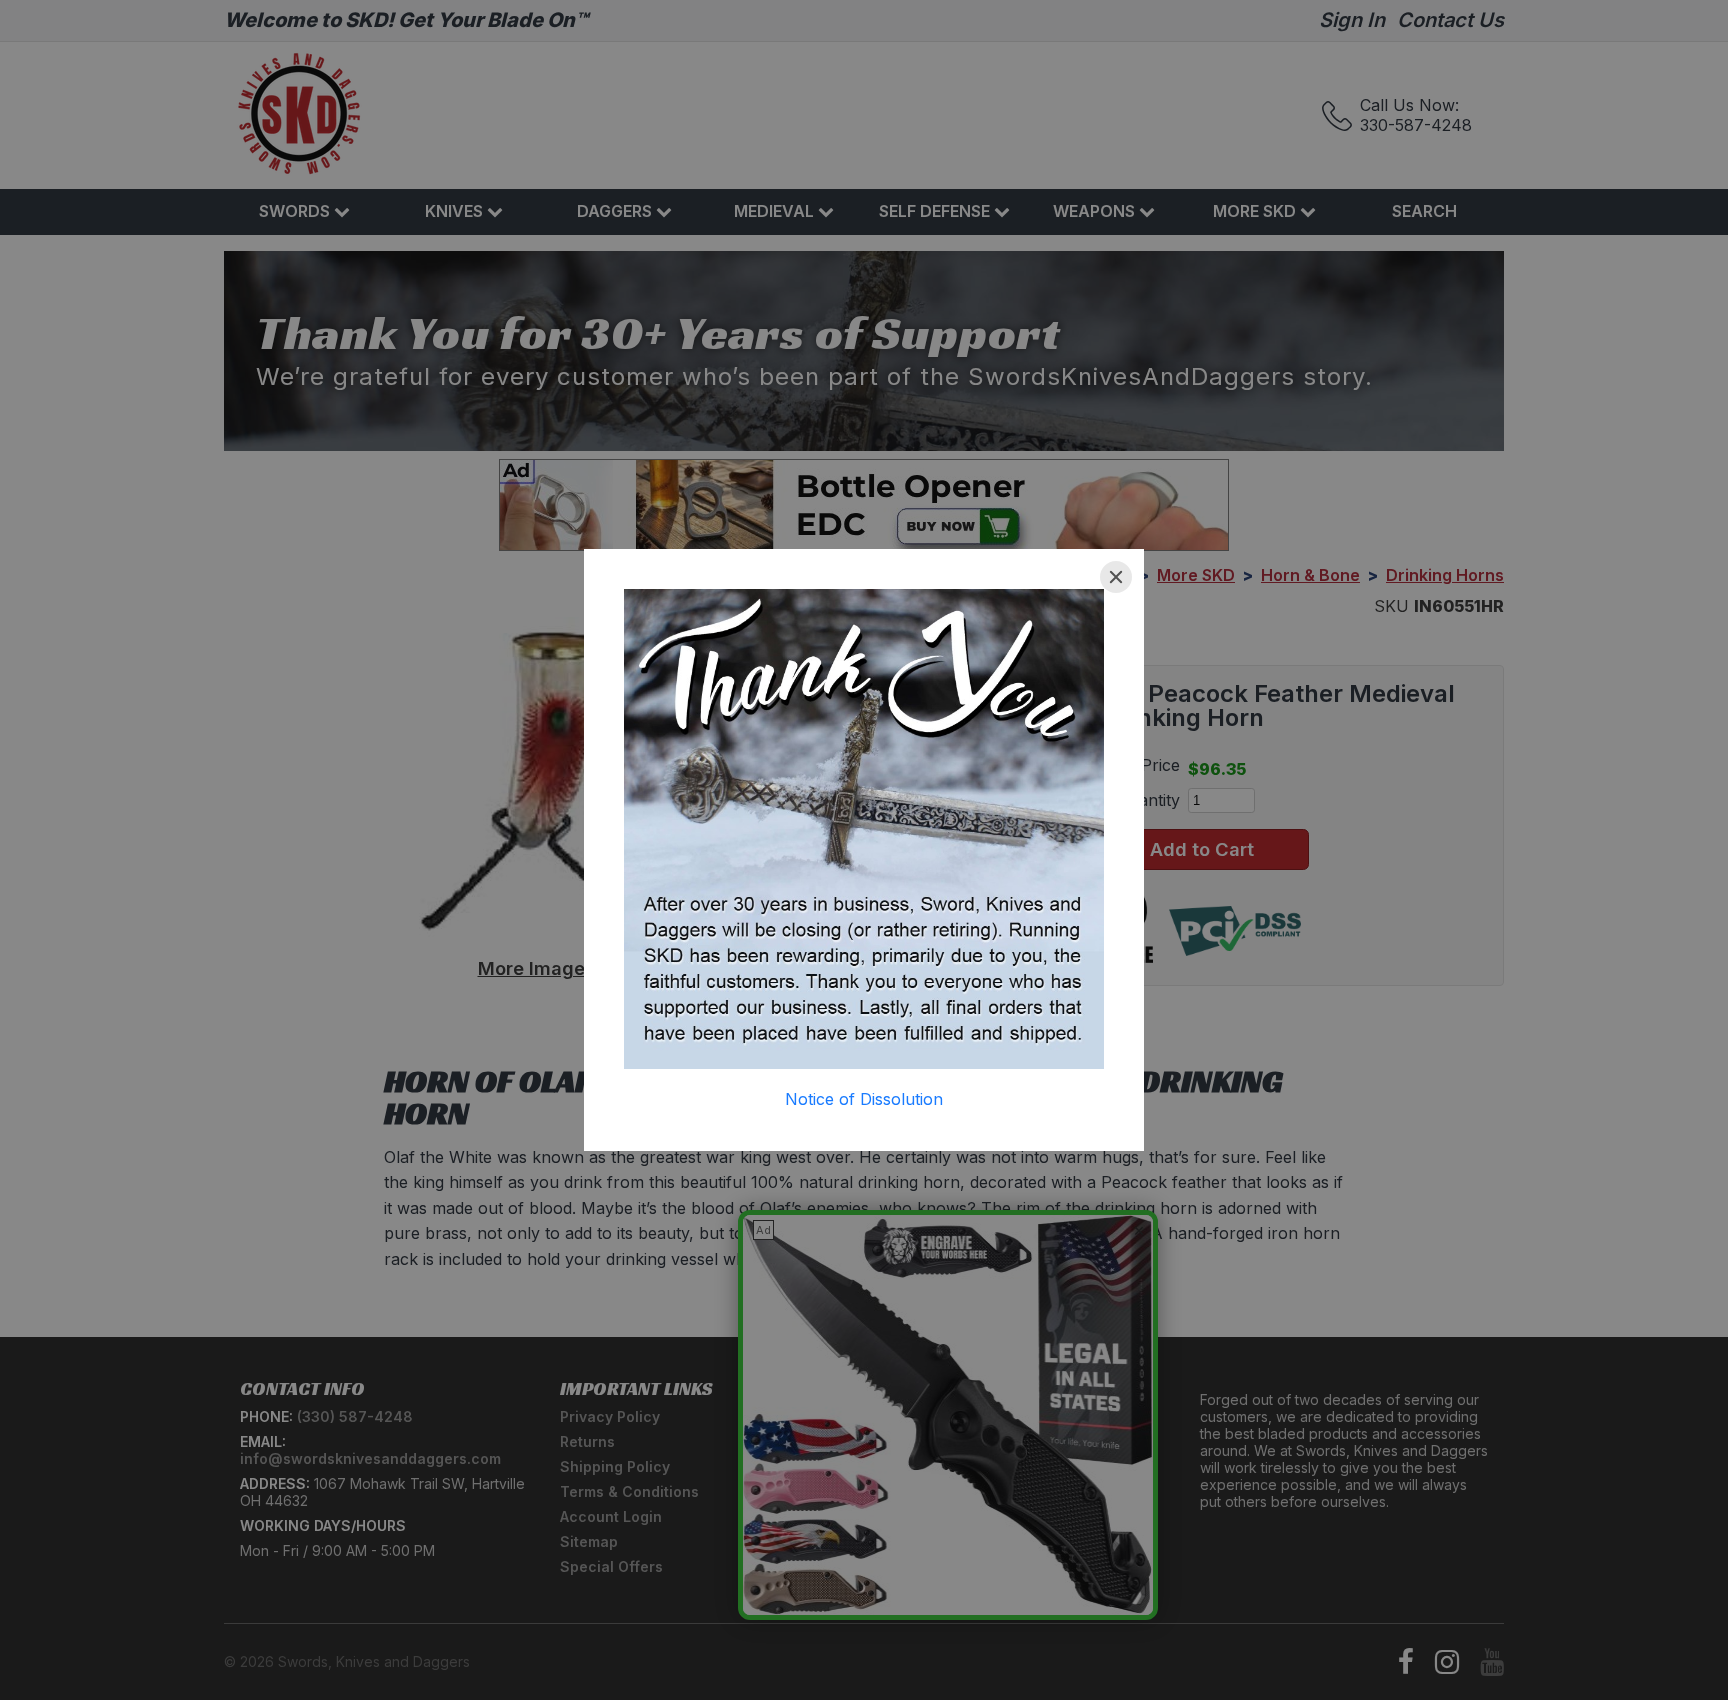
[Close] (1116, 577)
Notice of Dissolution (864, 1099)
